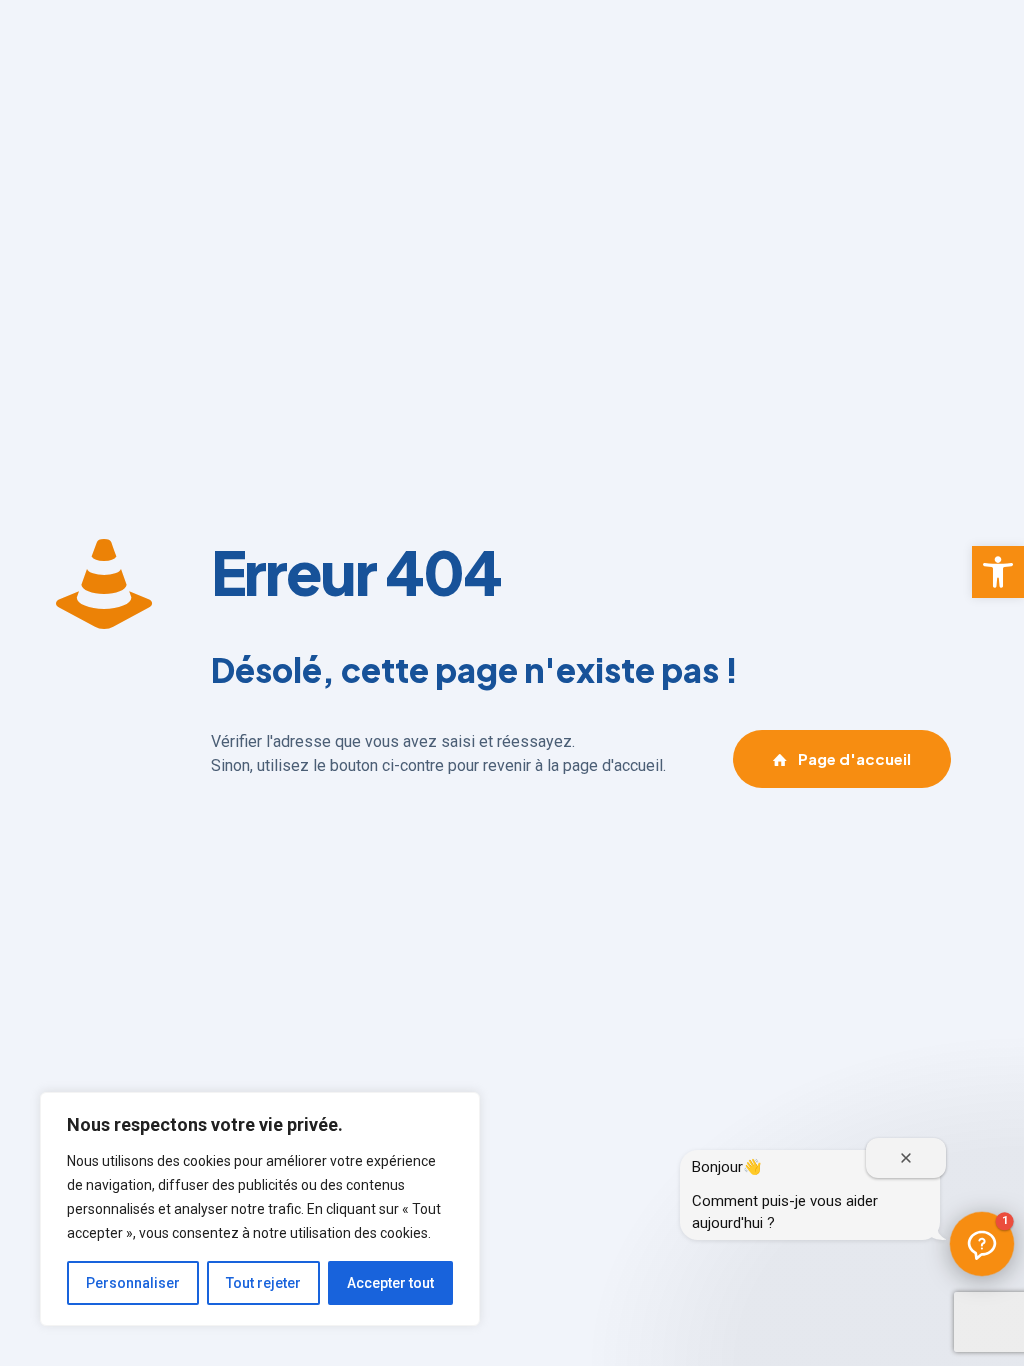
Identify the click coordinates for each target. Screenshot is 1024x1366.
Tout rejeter (263, 1283)
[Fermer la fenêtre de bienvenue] (906, 1158)
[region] (260, 1209)
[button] (998, 572)
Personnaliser (133, 1283)
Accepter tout (390, 1283)
